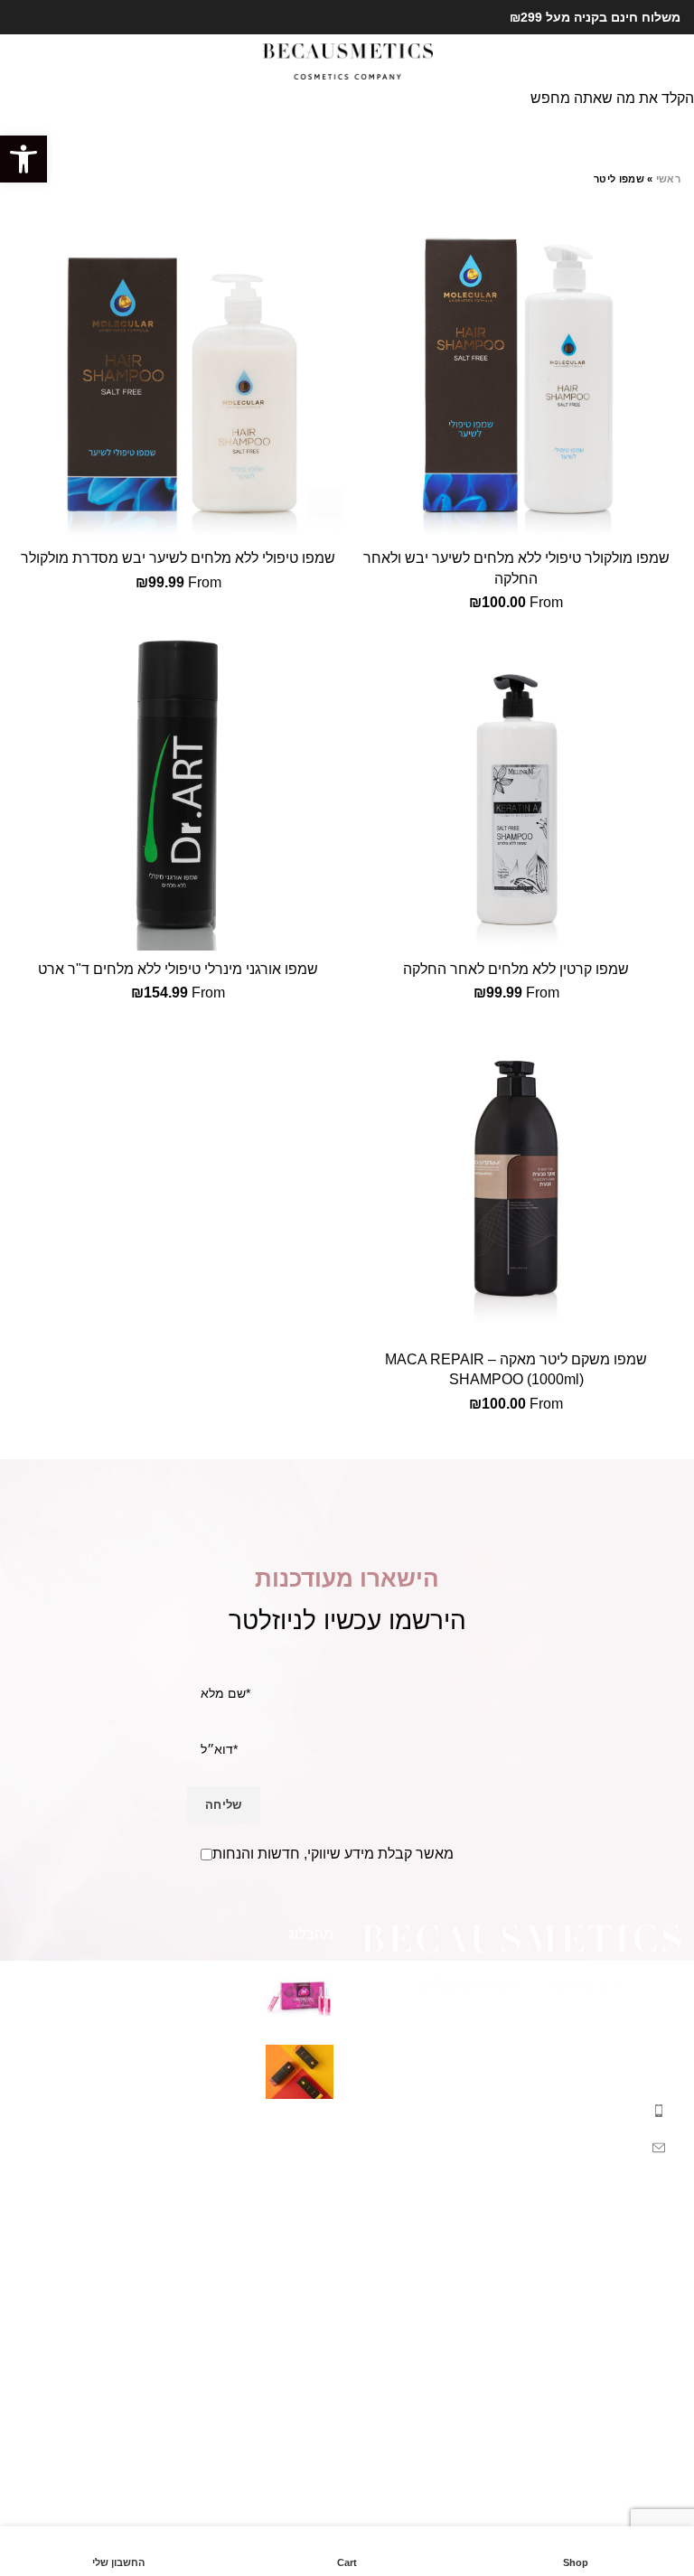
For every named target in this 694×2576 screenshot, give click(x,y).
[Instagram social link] (24, 17)
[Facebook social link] (45, 17)
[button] (23, 159)
